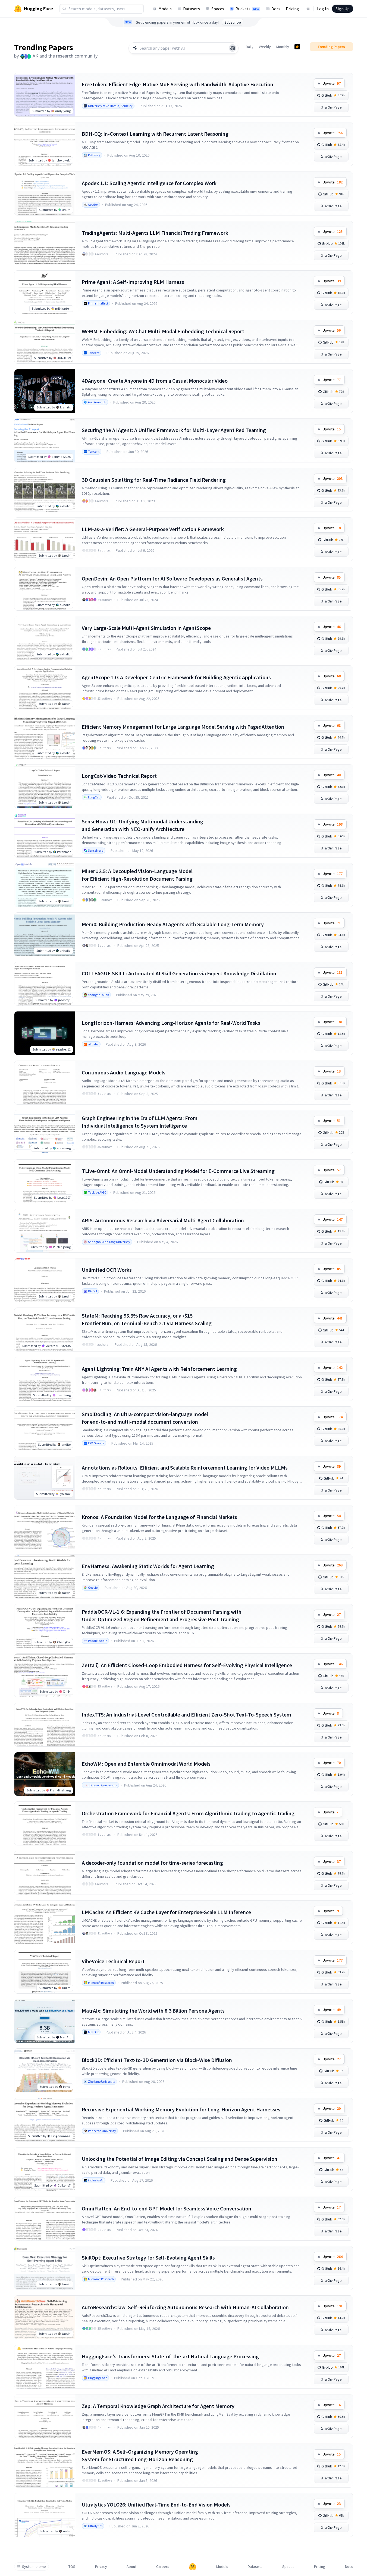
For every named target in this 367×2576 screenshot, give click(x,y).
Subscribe (233, 22)
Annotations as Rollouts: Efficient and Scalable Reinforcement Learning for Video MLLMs (185, 1468)
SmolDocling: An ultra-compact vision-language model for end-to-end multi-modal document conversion (145, 1418)
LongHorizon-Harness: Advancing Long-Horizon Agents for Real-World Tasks (171, 1023)
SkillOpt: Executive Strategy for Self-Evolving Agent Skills (148, 2258)
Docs (276, 9)
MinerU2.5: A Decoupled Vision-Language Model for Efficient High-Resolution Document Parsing (137, 875)
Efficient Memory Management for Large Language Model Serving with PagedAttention (183, 727)
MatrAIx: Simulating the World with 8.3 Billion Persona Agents (153, 2011)
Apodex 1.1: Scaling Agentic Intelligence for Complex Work (149, 183)
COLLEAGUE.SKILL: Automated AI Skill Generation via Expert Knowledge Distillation (179, 973)
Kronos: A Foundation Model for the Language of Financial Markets (159, 1517)
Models (165, 9)
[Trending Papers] (297, 47)
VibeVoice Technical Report (113, 1961)
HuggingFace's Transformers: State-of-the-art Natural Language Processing (170, 2356)
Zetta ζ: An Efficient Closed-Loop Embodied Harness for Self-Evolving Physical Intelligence (187, 1665)
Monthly (283, 47)
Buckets (247, 9)
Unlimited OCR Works (107, 1270)
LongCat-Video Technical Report (119, 776)
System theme (34, 2567)
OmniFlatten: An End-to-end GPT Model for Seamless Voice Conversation (167, 2208)
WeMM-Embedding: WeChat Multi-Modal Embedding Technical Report (163, 331)
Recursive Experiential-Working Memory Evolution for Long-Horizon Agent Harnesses (181, 2109)
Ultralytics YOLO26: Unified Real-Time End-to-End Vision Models (156, 2504)
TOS (72, 2567)
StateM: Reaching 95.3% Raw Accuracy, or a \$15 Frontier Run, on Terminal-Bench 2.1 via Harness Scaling (147, 1319)
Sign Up (343, 9)
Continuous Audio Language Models (124, 1072)
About (131, 2567)
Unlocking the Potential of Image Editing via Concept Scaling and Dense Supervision (180, 2159)
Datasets (192, 9)
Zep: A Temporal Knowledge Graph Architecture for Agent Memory (158, 2406)
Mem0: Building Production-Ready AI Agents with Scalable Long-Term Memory (173, 924)
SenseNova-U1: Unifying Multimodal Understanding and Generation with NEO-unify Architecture (142, 825)
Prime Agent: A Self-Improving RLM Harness (133, 282)
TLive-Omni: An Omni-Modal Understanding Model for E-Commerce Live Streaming (178, 1171)
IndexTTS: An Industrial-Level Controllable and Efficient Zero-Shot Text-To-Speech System (186, 1714)
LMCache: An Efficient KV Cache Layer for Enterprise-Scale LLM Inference (166, 1912)
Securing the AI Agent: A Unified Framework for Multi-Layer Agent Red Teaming (174, 430)
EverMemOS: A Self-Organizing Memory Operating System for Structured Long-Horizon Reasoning (140, 2455)
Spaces (218, 9)
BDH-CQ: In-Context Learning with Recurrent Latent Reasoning (155, 134)
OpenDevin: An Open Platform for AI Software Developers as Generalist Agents (172, 578)
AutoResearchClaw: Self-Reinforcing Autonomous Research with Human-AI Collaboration (185, 2307)
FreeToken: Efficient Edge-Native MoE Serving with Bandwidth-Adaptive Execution (178, 84)
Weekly (265, 47)
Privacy (101, 2567)
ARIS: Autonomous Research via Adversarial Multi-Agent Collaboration (163, 1220)
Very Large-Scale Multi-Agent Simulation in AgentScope (146, 628)
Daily (250, 47)
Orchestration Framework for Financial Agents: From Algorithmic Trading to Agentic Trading (188, 1813)
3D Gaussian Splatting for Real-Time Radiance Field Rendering (154, 480)
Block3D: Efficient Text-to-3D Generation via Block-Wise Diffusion (157, 2060)
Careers (163, 2567)
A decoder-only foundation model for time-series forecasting (152, 1863)
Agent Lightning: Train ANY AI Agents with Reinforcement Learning (159, 1369)
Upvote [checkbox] (332, 83)
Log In (323, 9)
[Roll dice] (233, 48)
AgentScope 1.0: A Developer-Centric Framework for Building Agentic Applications (176, 677)
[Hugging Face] (193, 2567)
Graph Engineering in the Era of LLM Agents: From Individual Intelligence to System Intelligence (140, 1122)
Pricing (292, 9)
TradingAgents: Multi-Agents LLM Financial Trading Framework (155, 233)
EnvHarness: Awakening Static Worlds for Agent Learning (148, 1566)
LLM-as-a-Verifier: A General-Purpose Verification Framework (153, 529)
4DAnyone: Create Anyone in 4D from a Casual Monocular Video (155, 381)
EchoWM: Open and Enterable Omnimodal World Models (146, 1764)
